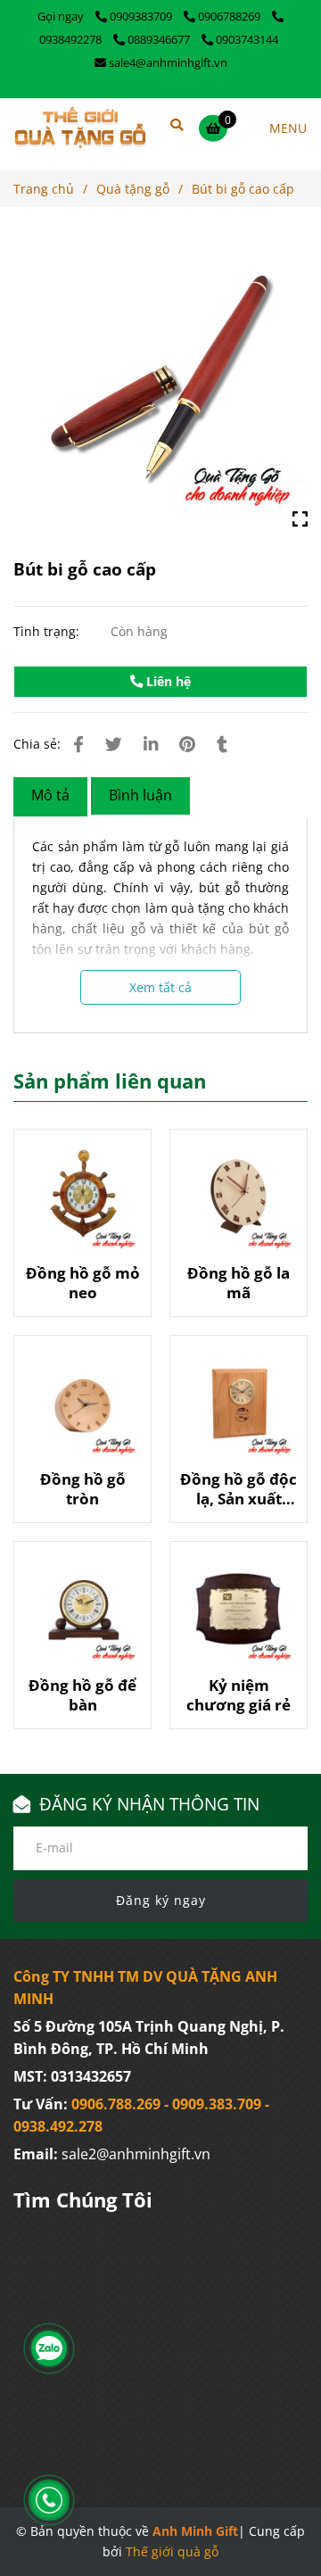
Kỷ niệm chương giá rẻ (239, 1695)
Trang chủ (44, 189)
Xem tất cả (160, 987)
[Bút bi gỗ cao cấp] (80, 128)
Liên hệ (167, 681)
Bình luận (140, 795)
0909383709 (142, 16)
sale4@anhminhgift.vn (168, 62)
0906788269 (230, 16)
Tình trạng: (48, 631)
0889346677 (160, 39)
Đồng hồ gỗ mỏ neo (83, 1283)
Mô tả (50, 795)
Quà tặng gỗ (133, 189)
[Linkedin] (151, 744)
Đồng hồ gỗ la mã (239, 1283)
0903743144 (247, 39)
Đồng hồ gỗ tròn (83, 1489)
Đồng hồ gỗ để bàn (82, 1695)
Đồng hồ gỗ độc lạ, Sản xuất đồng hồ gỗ (239, 1489)
